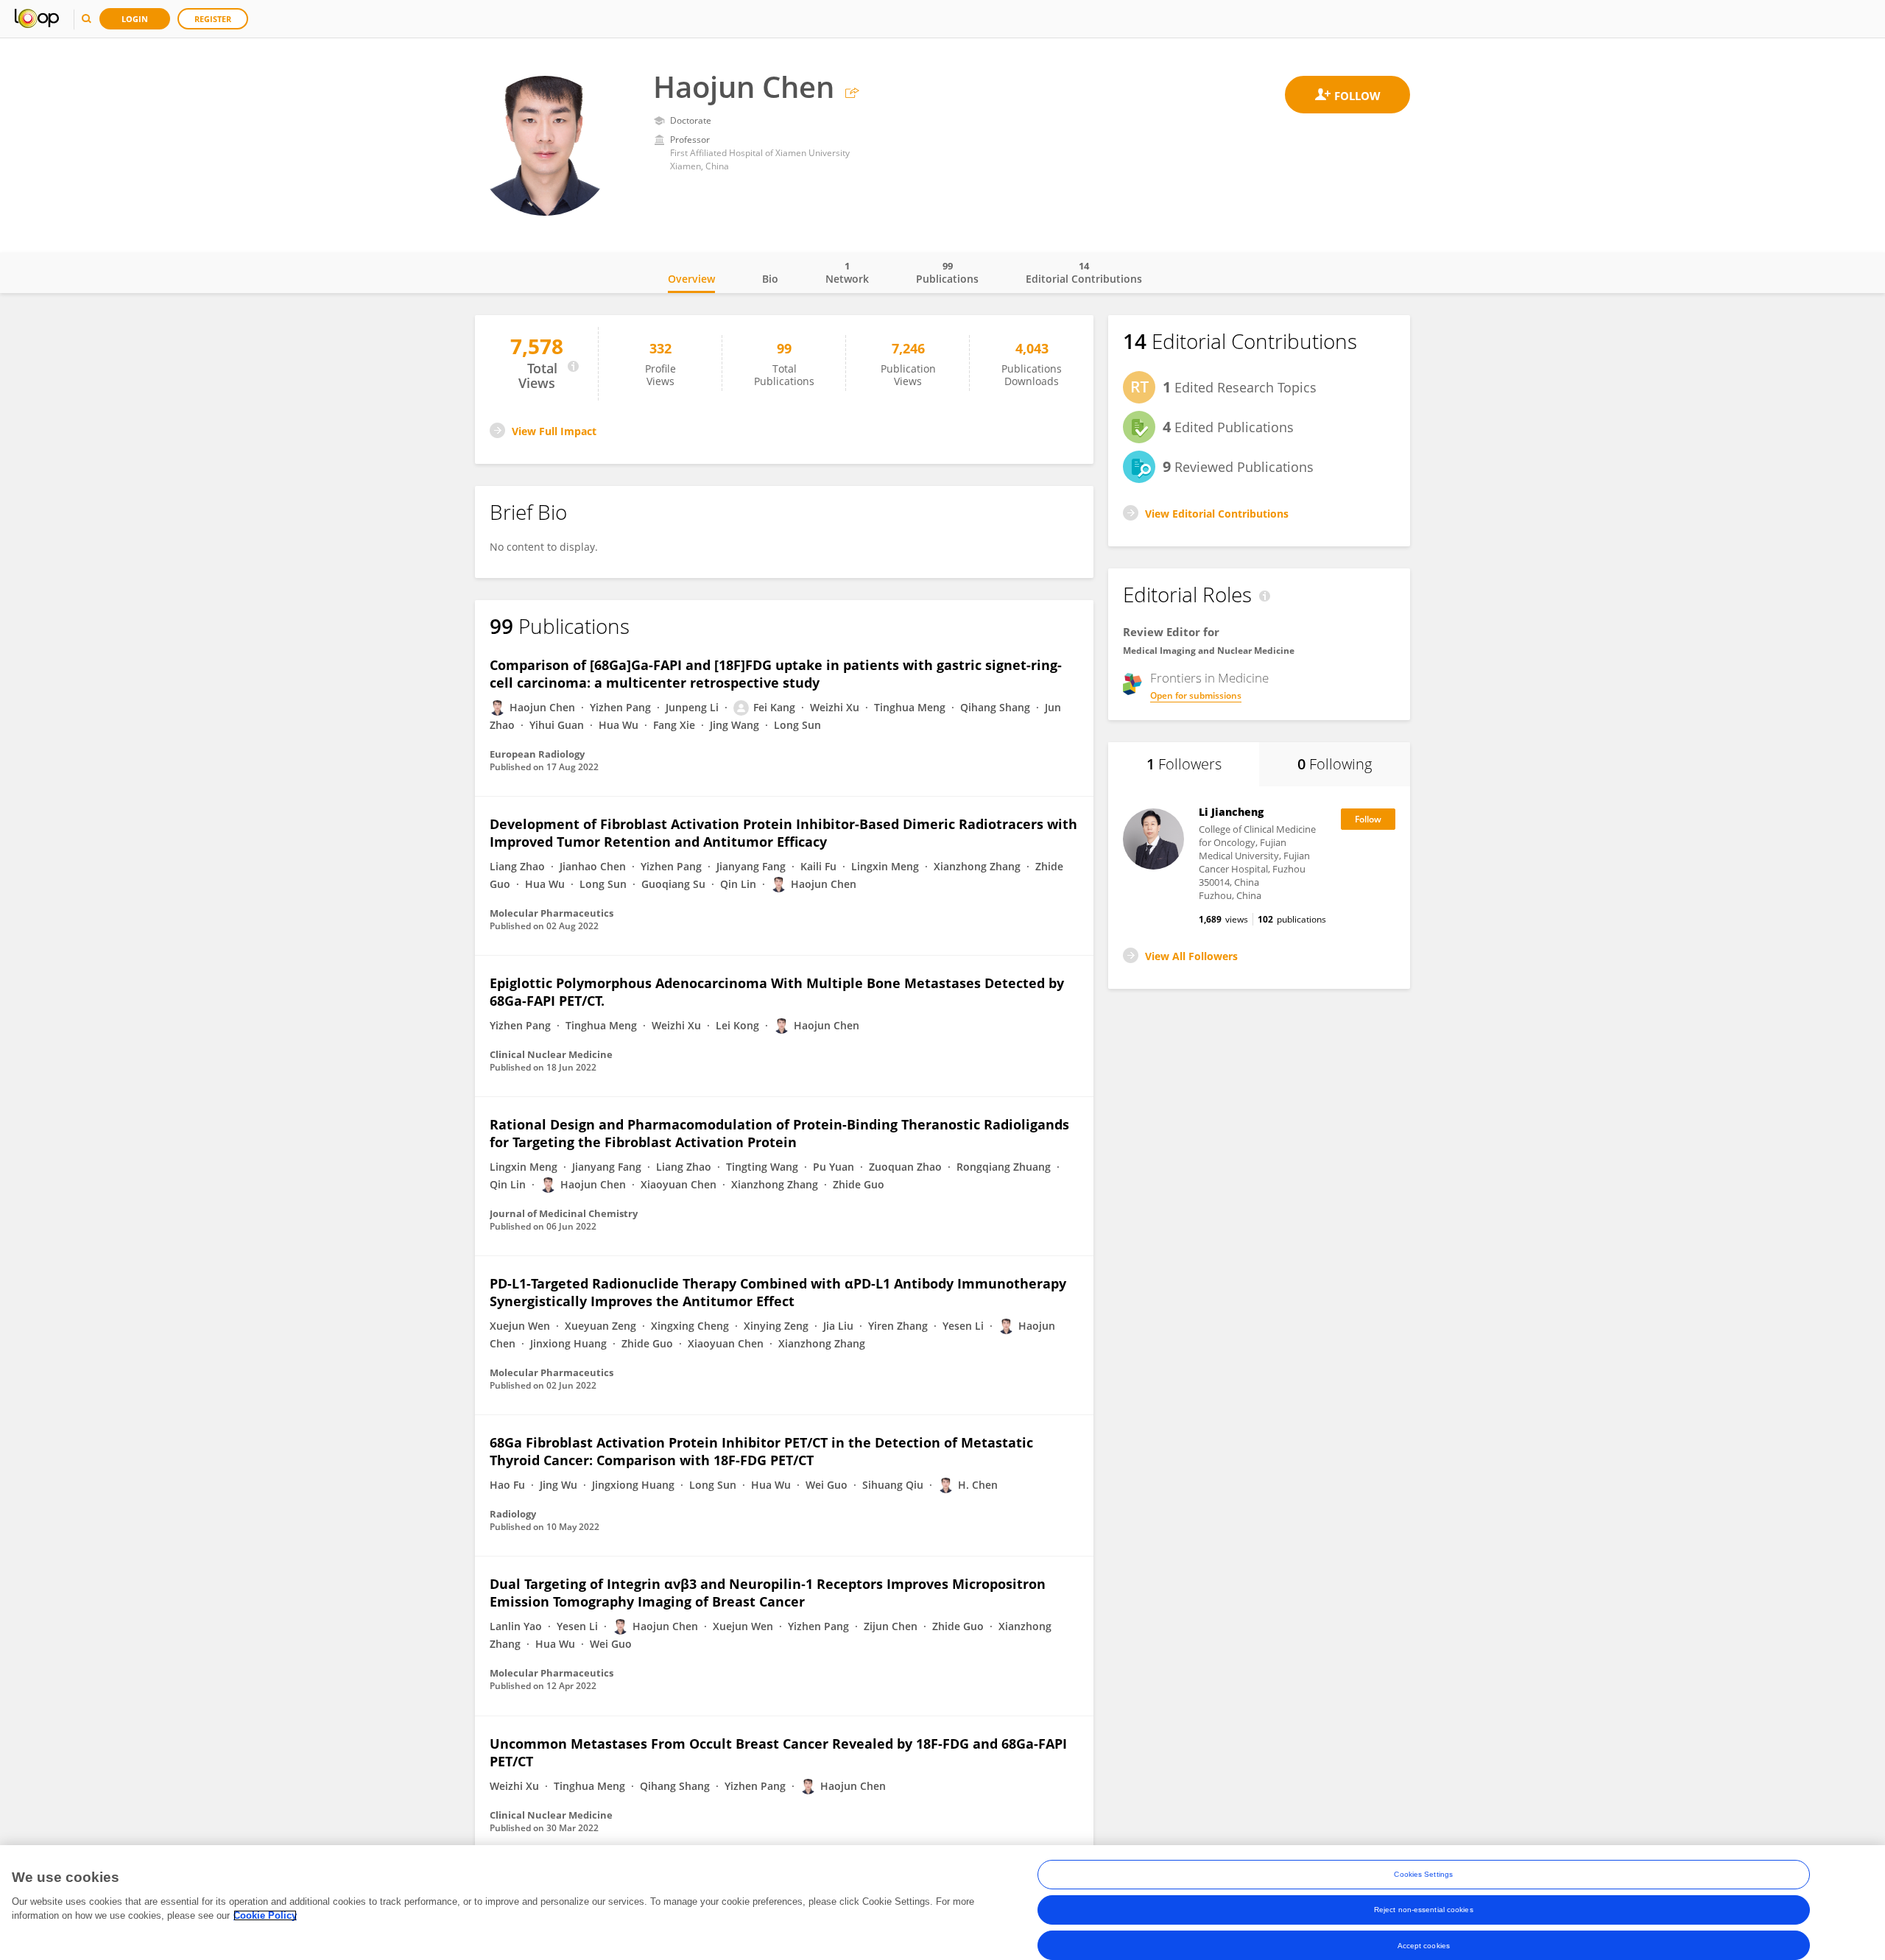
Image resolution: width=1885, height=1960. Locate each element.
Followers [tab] (1184, 764)
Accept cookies (1424, 1945)
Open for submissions (1196, 695)
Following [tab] (1335, 764)
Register (213, 19)
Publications (947, 272)
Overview (691, 279)
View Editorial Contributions (1217, 514)
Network (847, 272)
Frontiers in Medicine (1209, 678)
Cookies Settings (1423, 1874)
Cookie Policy (265, 1915)
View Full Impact (554, 431)
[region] (942, 1903)
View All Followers (1191, 956)
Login (135, 19)
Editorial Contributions (1084, 272)
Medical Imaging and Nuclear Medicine (1209, 651)
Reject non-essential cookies (1424, 1910)
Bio (770, 279)
